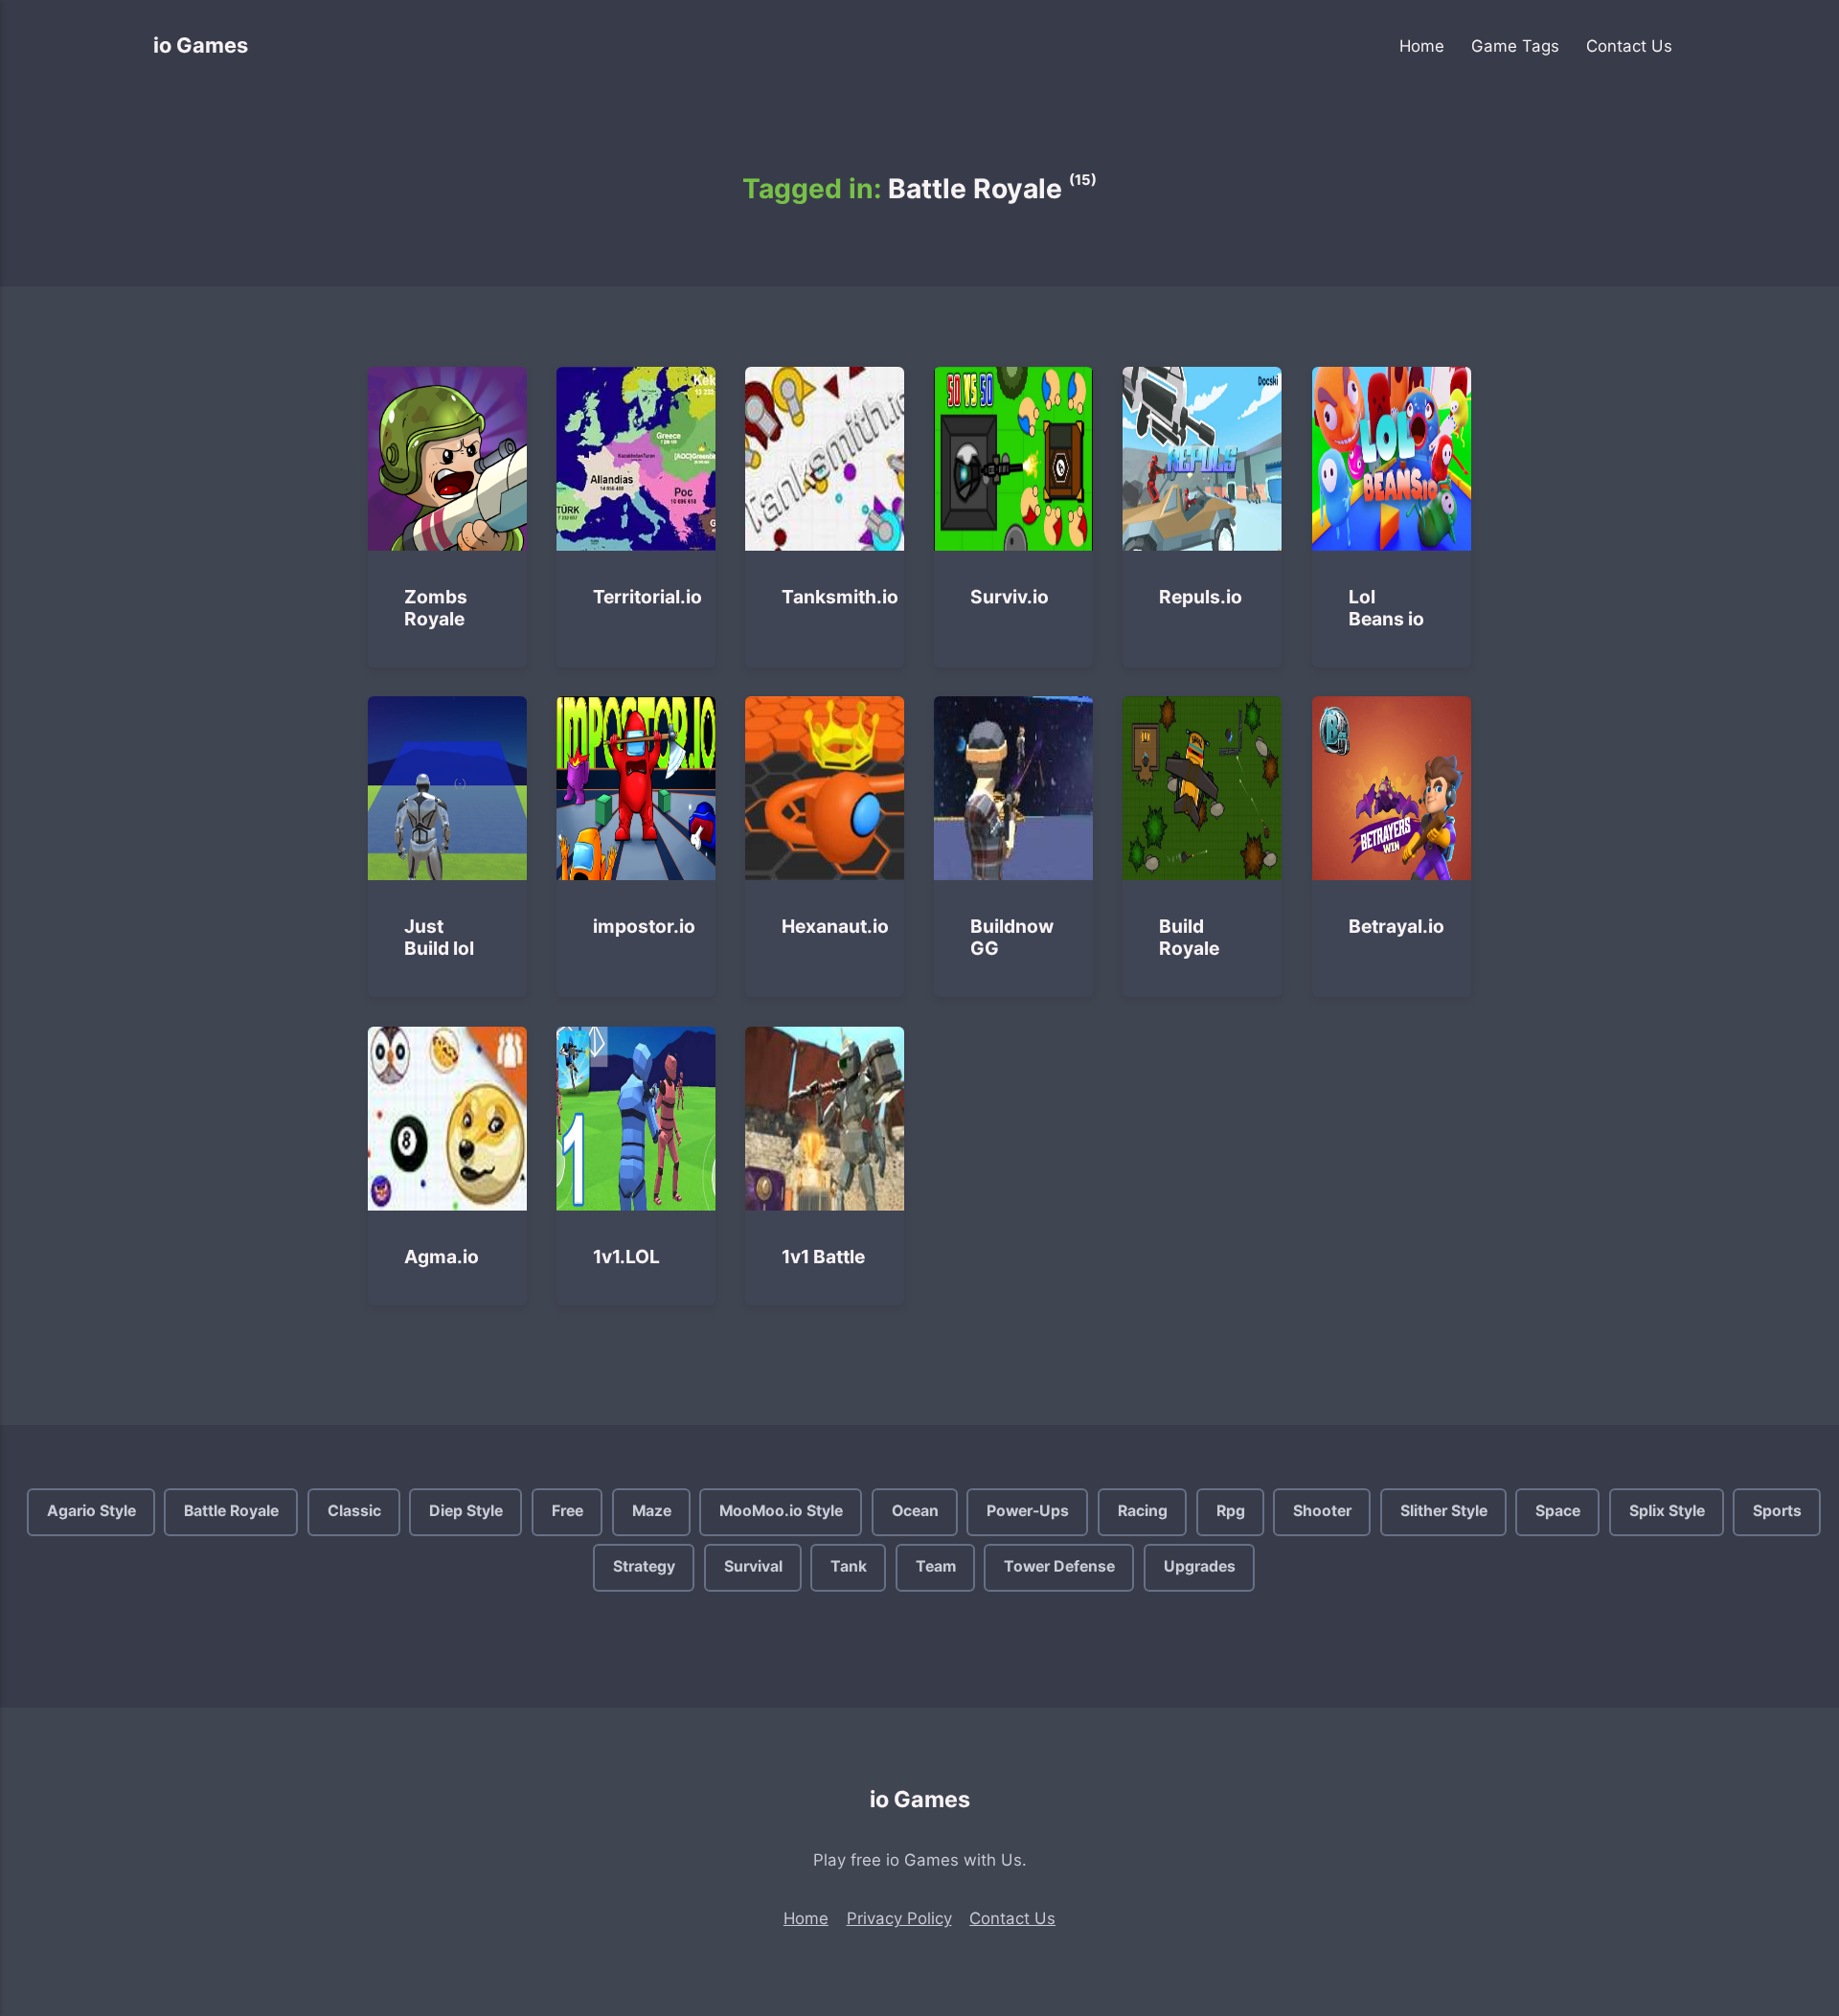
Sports (1777, 1511)
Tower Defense (1059, 1567)
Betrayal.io (1396, 926)
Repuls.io (1202, 597)
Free (568, 1511)
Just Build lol (439, 937)
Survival (752, 1567)
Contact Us (1629, 46)
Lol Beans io (1386, 608)
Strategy (644, 1567)
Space (1558, 1511)
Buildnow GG (1013, 937)
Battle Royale (231, 1511)
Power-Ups (1028, 1511)
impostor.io (645, 926)
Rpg (1230, 1511)
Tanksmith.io (841, 597)
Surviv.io (1010, 597)
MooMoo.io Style (781, 1511)
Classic (353, 1511)
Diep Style (466, 1511)
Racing (1143, 1511)
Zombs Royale (436, 608)
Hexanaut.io (836, 926)
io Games (201, 45)
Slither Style (1443, 1511)
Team (935, 1567)
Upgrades (1200, 1567)
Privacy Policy (899, 1918)
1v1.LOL (627, 1257)
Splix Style (1667, 1511)
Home (1422, 46)
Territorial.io (648, 597)
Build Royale (1190, 937)
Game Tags (1515, 46)
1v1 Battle (824, 1257)
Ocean (914, 1511)
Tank (849, 1567)
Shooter (1322, 1511)
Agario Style (91, 1511)
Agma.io (442, 1257)
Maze (651, 1511)
